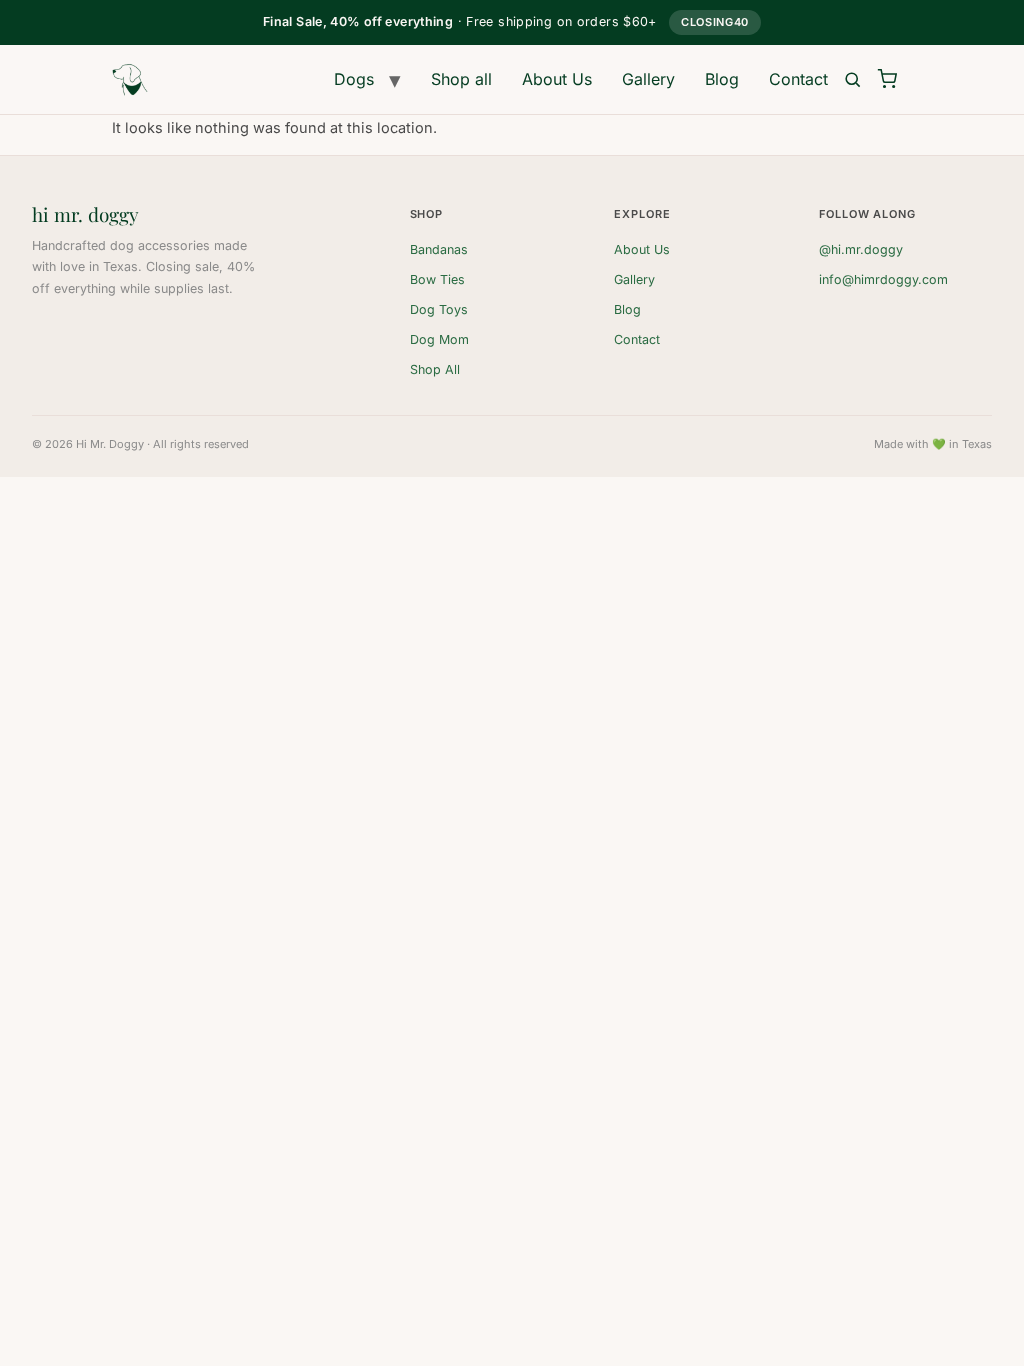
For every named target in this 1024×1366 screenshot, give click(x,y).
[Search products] (852, 79)
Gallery (648, 79)
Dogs (354, 79)
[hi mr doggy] (130, 80)
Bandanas (439, 249)
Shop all (461, 79)
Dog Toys (439, 309)
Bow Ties (437, 279)
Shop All (435, 369)
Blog (722, 79)
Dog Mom (439, 339)
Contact (798, 79)
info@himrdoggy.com (883, 279)
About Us (557, 79)
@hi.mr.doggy (861, 249)
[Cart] (887, 79)
